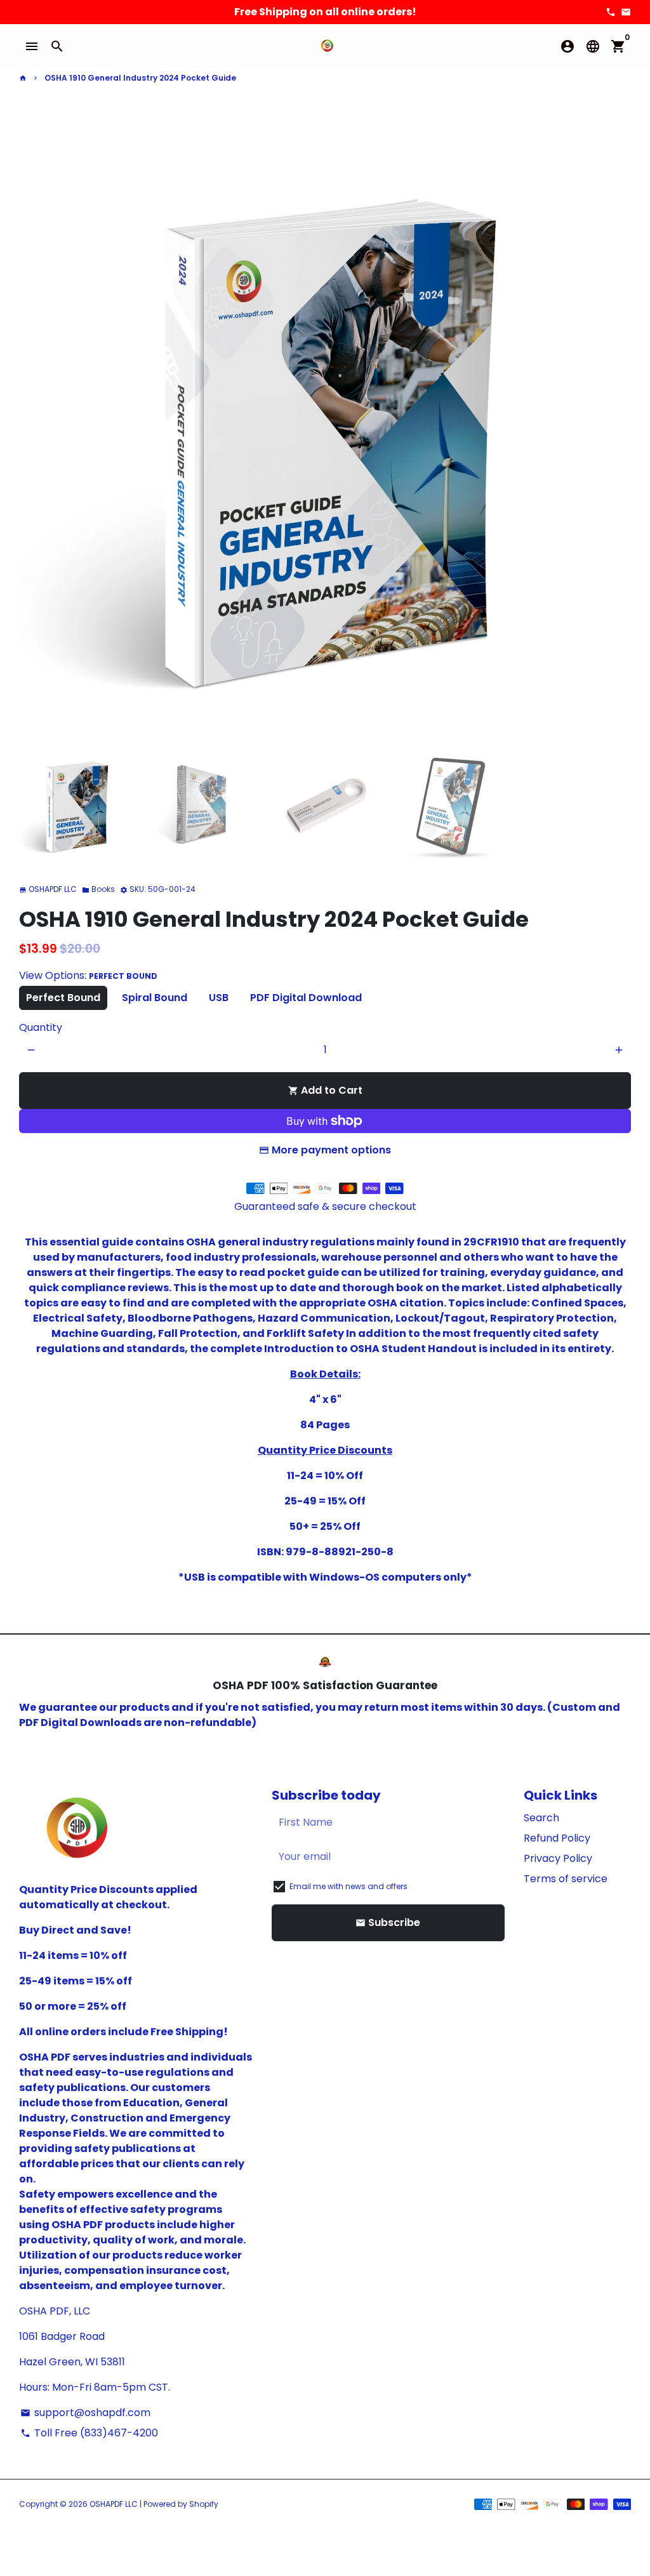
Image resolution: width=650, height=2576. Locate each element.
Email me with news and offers (348, 1886)
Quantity (41, 1027)
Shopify (204, 2504)
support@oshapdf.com (85, 2413)
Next (614, 432)
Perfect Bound (63, 998)
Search (541, 1818)
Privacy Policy (558, 1858)
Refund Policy (557, 1838)
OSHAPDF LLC (114, 2504)
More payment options (331, 1150)
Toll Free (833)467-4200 (89, 2433)
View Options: (88, 975)
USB (219, 998)
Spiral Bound (155, 998)
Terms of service (566, 1879)
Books (98, 889)
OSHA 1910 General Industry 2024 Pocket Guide (140, 78)
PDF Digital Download (306, 998)
